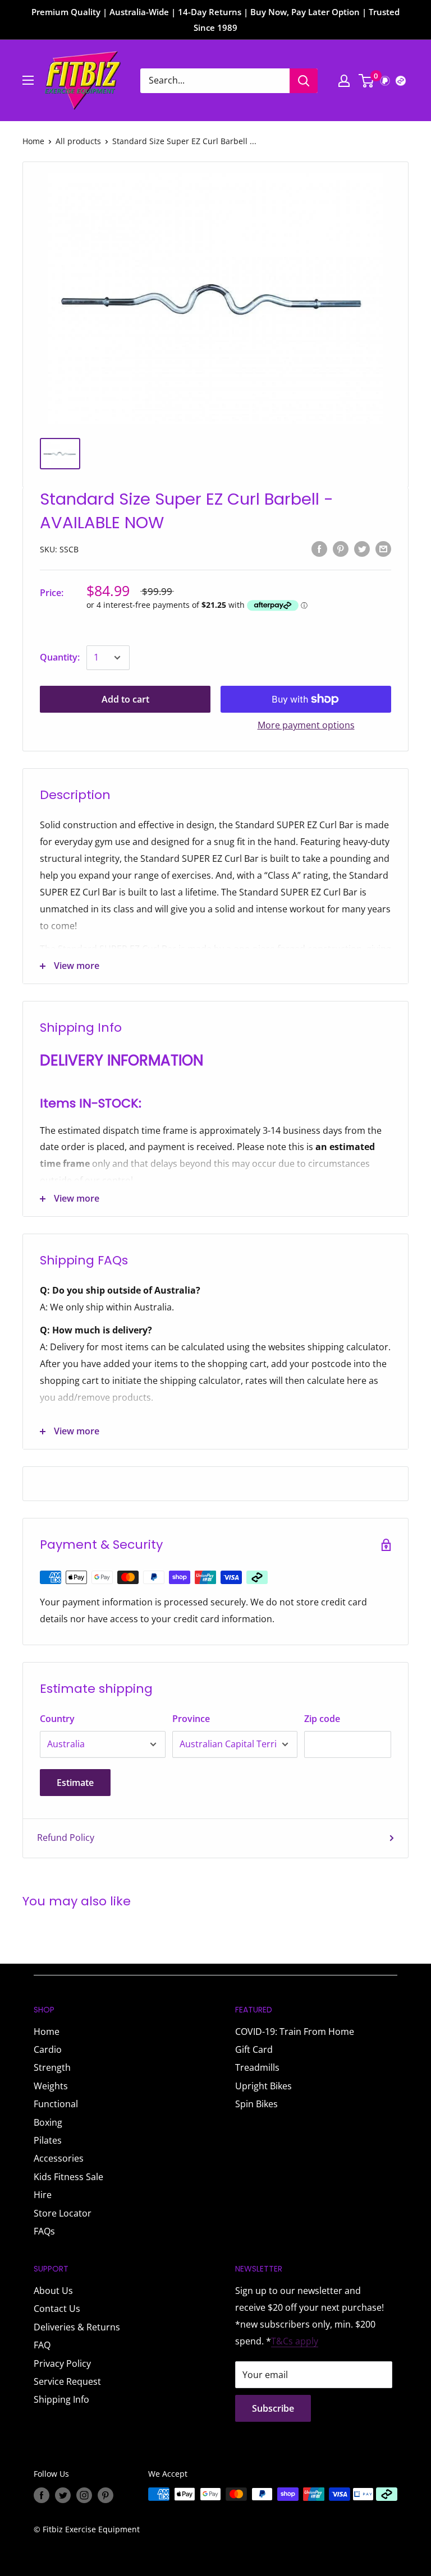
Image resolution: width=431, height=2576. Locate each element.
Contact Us (57, 2309)
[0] (367, 81)
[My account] (344, 81)
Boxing (48, 2122)
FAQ (42, 2345)
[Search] (304, 81)
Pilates (48, 2140)
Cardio (48, 2049)
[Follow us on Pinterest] (106, 2495)
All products (78, 141)
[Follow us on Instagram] (84, 2495)
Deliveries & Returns (77, 2327)
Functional (56, 2104)
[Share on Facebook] (319, 549)
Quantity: (60, 657)
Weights (51, 2086)
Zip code (322, 1719)
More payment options (306, 725)
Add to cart (125, 699)
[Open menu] (28, 80)
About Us (53, 2291)
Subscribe (273, 2408)
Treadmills (257, 2067)
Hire (43, 2195)
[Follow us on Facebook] (42, 2495)
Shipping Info (61, 2399)
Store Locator (63, 2213)
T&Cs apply (295, 2341)
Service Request (67, 2381)
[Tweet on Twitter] (362, 549)
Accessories (59, 2158)
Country (57, 1719)
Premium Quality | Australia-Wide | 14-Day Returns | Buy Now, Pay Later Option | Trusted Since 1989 (215, 20)
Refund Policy (66, 1838)
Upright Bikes (263, 2086)
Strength (52, 2067)
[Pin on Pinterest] (341, 549)
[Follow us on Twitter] (63, 2495)
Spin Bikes (256, 2104)
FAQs (44, 2231)
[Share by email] (383, 549)
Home (33, 141)
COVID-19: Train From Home (295, 2032)
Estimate (75, 1783)
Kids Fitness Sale (68, 2177)
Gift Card (254, 2049)
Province (191, 1719)
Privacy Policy (62, 2363)
